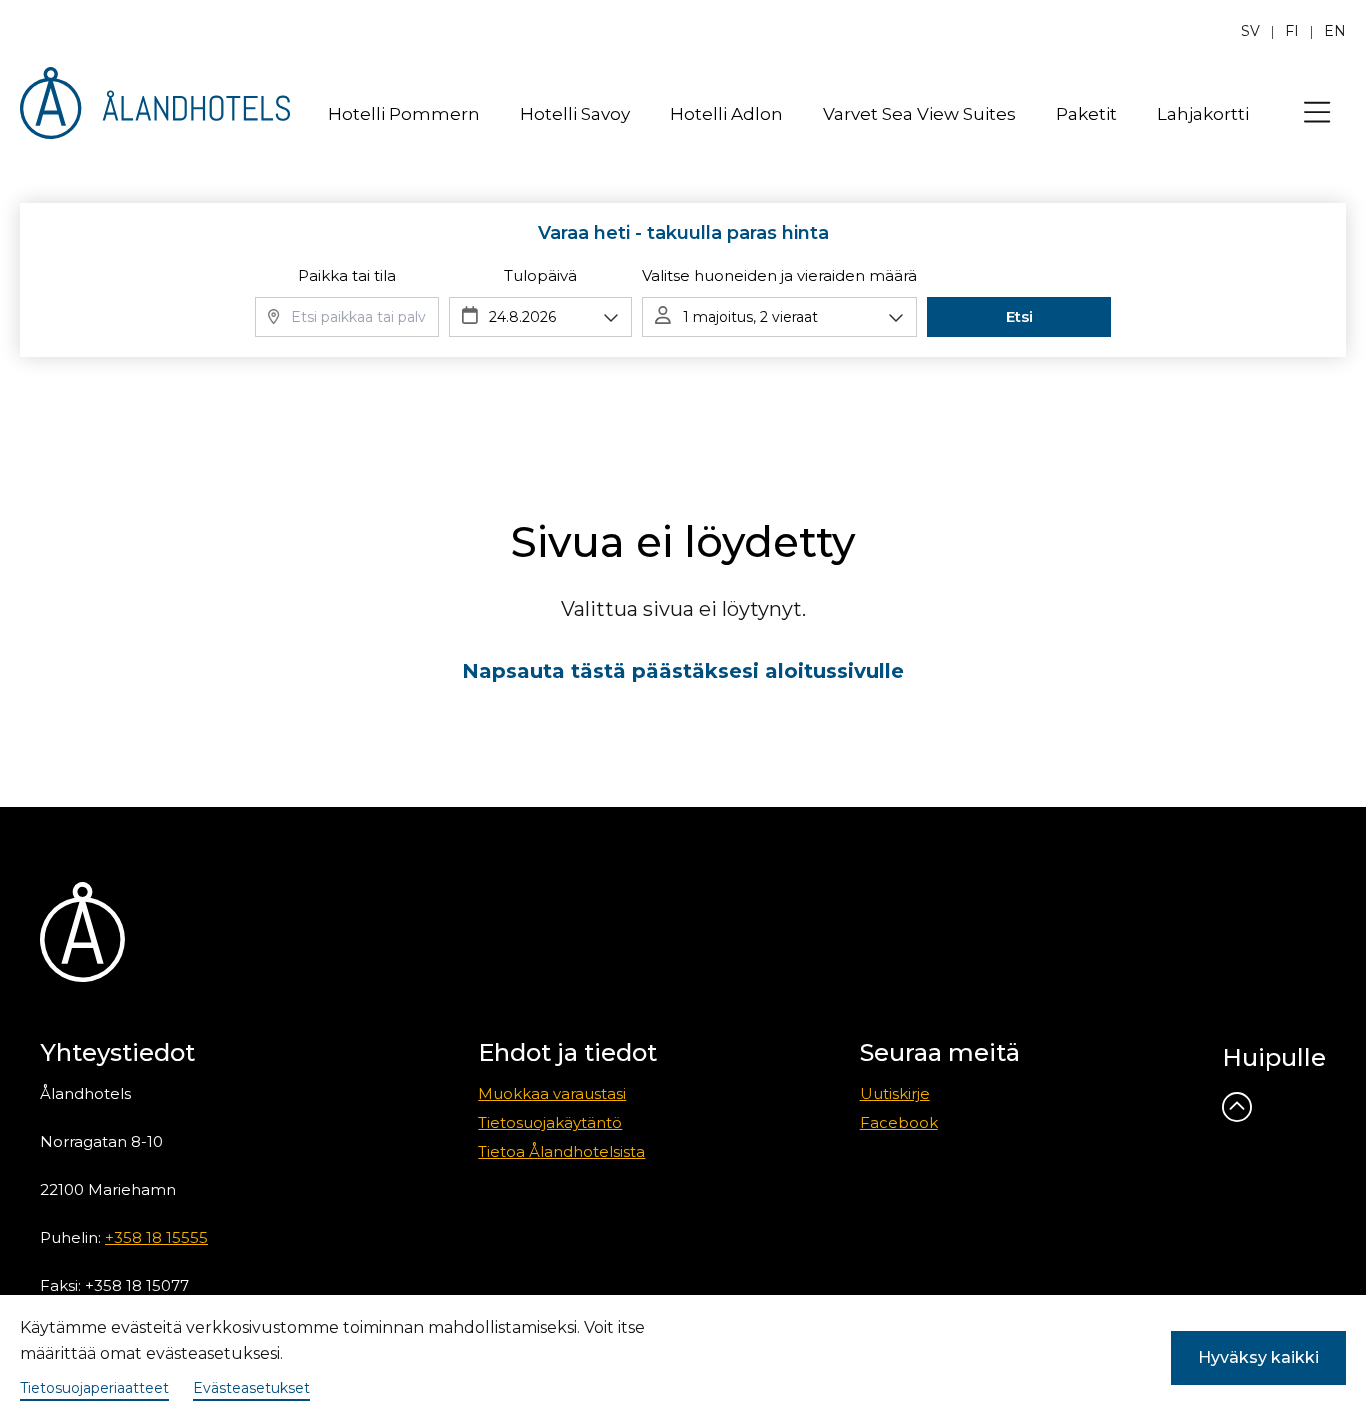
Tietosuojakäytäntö (550, 1122)
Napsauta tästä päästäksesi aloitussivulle (683, 671)
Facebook (899, 1122)
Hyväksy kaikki (1258, 1357)
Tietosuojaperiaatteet (94, 1388)
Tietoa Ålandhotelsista (561, 1151)
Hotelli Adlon (726, 114)
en (1335, 31)
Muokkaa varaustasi (552, 1093)
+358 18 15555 (156, 1237)
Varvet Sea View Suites (919, 114)
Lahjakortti (1203, 114)
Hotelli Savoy (575, 114)
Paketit (1086, 114)
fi (1292, 31)
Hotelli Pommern (404, 114)
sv (1250, 31)
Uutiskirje (895, 1093)
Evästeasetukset (251, 1388)
